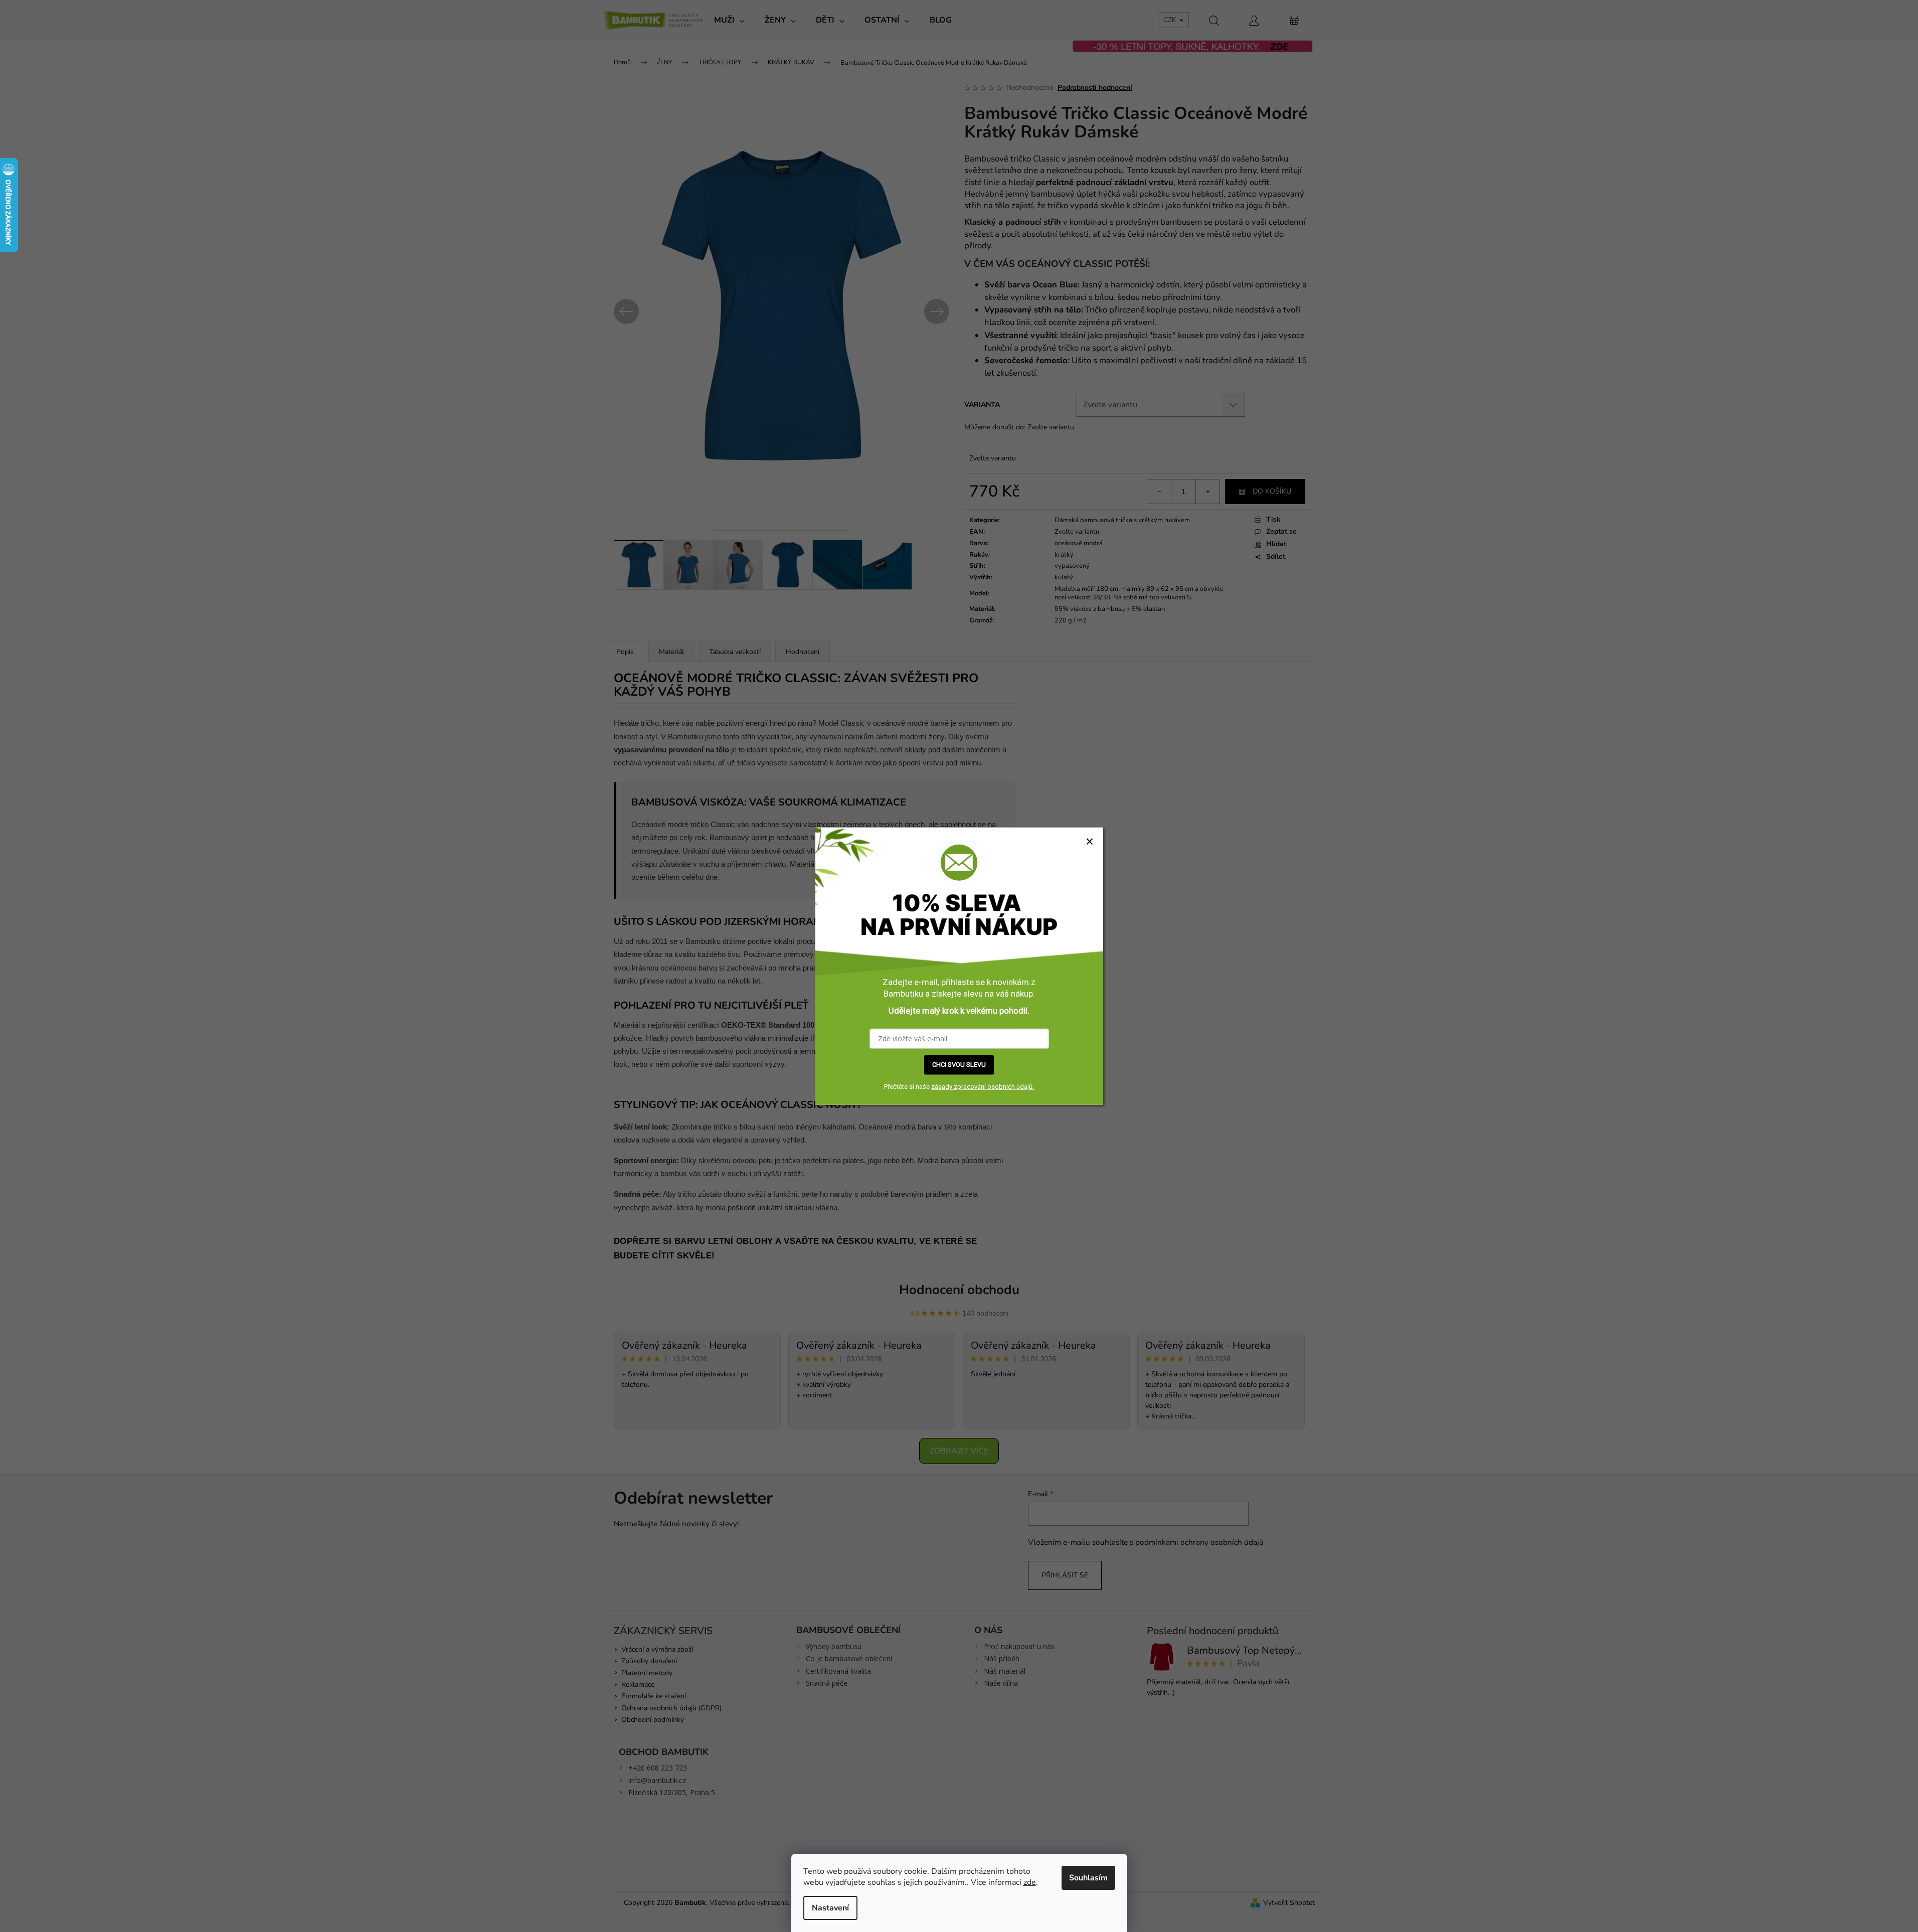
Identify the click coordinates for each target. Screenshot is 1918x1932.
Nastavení (830, 1908)
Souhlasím (1088, 1878)
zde (1030, 1882)
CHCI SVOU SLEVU (959, 1065)
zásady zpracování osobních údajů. (983, 1087)
